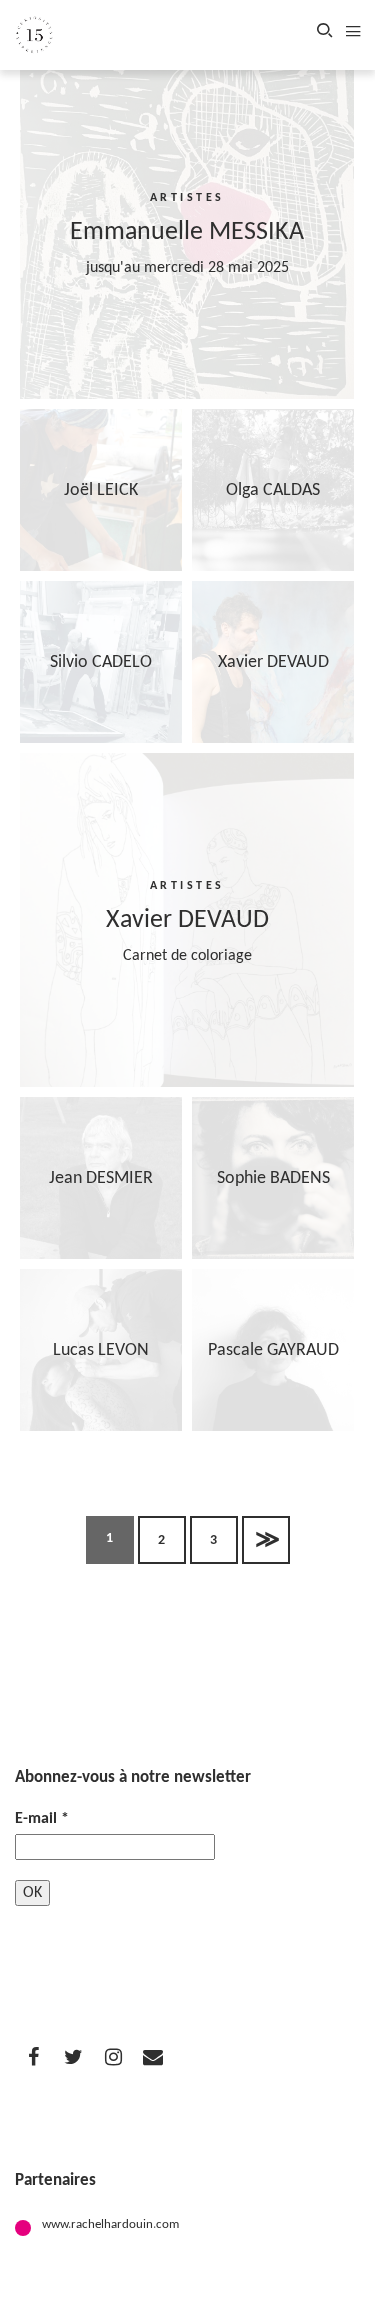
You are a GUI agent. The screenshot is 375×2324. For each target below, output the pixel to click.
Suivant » (266, 1540)
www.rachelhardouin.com (110, 2224)
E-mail (42, 1819)
